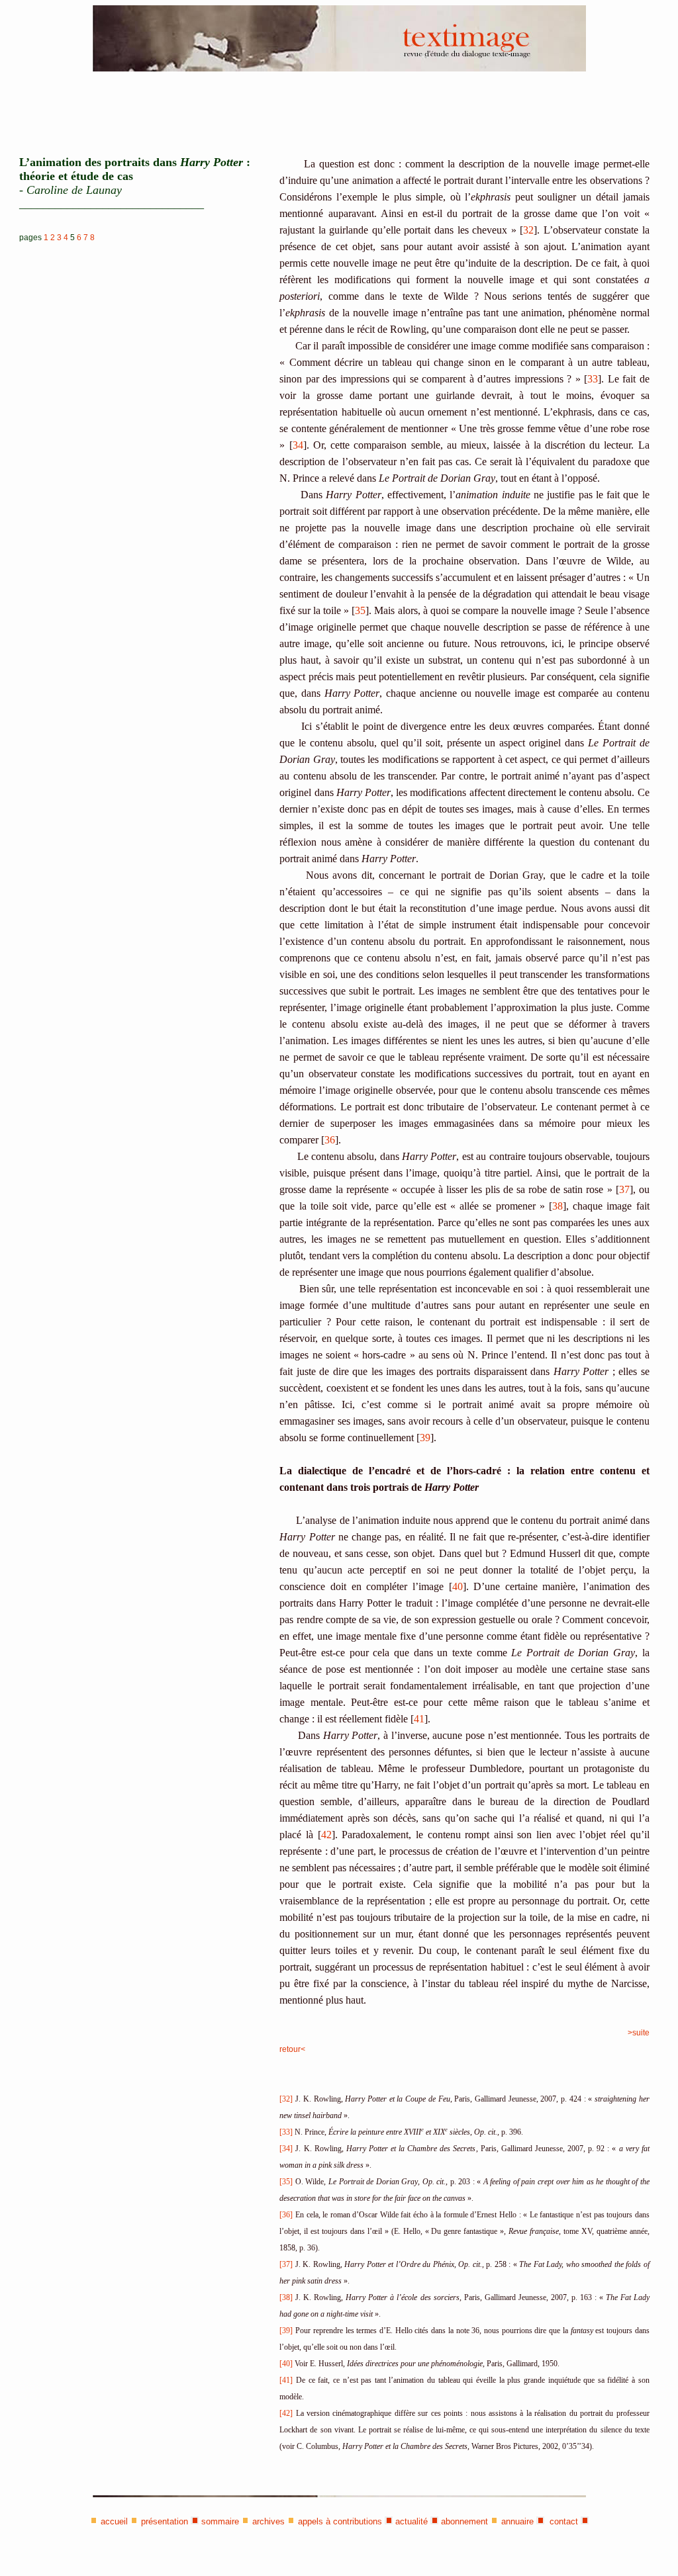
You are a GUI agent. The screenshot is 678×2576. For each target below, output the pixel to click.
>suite (639, 2033)
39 (425, 1438)
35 (360, 610)
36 (330, 1140)
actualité (412, 2521)
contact (562, 2521)
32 (528, 230)
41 (419, 1719)
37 (624, 1189)
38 (557, 1206)
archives (268, 2521)
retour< (292, 2049)
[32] (286, 2099)
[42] (286, 2413)
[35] (286, 2182)
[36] (286, 2215)
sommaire (220, 2521)
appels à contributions (340, 2521)
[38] (286, 2297)
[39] (286, 2331)
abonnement (464, 2521)
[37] (286, 2264)
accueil (114, 2521)
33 (593, 379)
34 (298, 445)
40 (458, 1586)
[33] (287, 2132)
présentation (165, 2521)
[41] (286, 2380)
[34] (286, 2149)
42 (326, 1835)
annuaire (517, 2521)
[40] (286, 2364)
